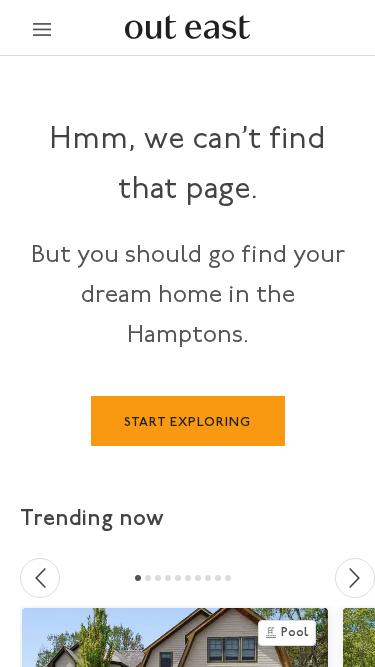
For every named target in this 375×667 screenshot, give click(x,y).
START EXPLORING (187, 422)
